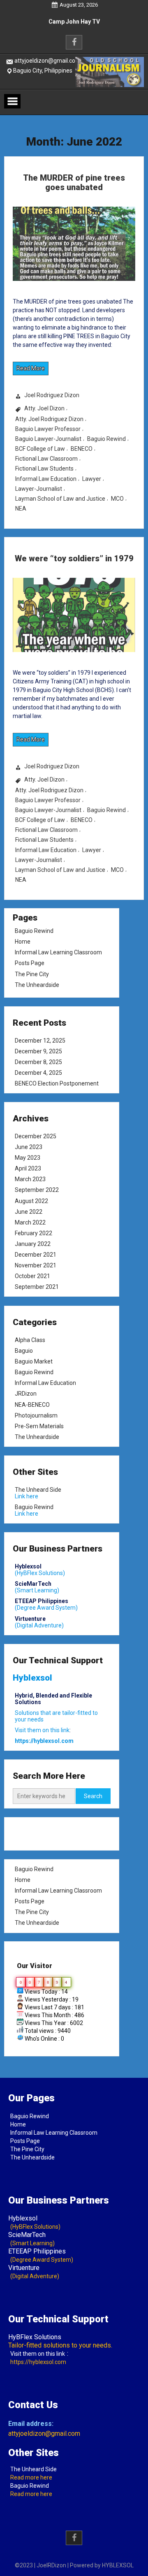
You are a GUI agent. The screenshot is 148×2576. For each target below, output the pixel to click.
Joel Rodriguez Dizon (52, 395)
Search (93, 1796)
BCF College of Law (40, 449)
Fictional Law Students (44, 469)
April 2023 (28, 1168)
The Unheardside (37, 985)
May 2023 (28, 1158)
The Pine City (32, 974)
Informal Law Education (46, 479)
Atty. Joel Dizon (44, 408)
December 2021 (36, 1255)
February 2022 (34, 1233)
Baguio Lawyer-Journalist (48, 439)
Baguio (24, 1351)
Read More (31, 368)
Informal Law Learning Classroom (58, 952)
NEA (21, 509)
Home (23, 942)
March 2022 (30, 1222)
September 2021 (37, 1287)
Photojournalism (36, 1415)
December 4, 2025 (38, 1073)
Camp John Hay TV (74, 28)
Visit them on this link (38, 2354)
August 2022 (31, 1201)
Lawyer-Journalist (39, 489)
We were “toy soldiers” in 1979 (74, 558)
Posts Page (30, 963)
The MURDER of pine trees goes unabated (74, 182)
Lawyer (92, 479)
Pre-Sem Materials (39, 1426)
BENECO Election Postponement (57, 1083)
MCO (117, 499)
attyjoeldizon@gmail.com (47, 61)
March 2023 (30, 1180)
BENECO (82, 449)
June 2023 (29, 1147)
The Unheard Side (38, 1490)
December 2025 (36, 1136)
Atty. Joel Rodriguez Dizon (49, 419)
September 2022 (37, 1190)
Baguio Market (34, 1361)
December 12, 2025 (40, 1041)
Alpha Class (30, 1340)
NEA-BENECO (32, 1404)
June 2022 (29, 1212)
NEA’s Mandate (74, 16)
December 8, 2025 (38, 1062)
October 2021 (32, 1276)
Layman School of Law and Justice (60, 499)
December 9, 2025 (38, 1051)
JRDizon (26, 1394)
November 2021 (36, 1265)
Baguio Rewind (106, 439)
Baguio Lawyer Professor (48, 429)
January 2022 (33, 1244)
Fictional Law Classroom (46, 459)
